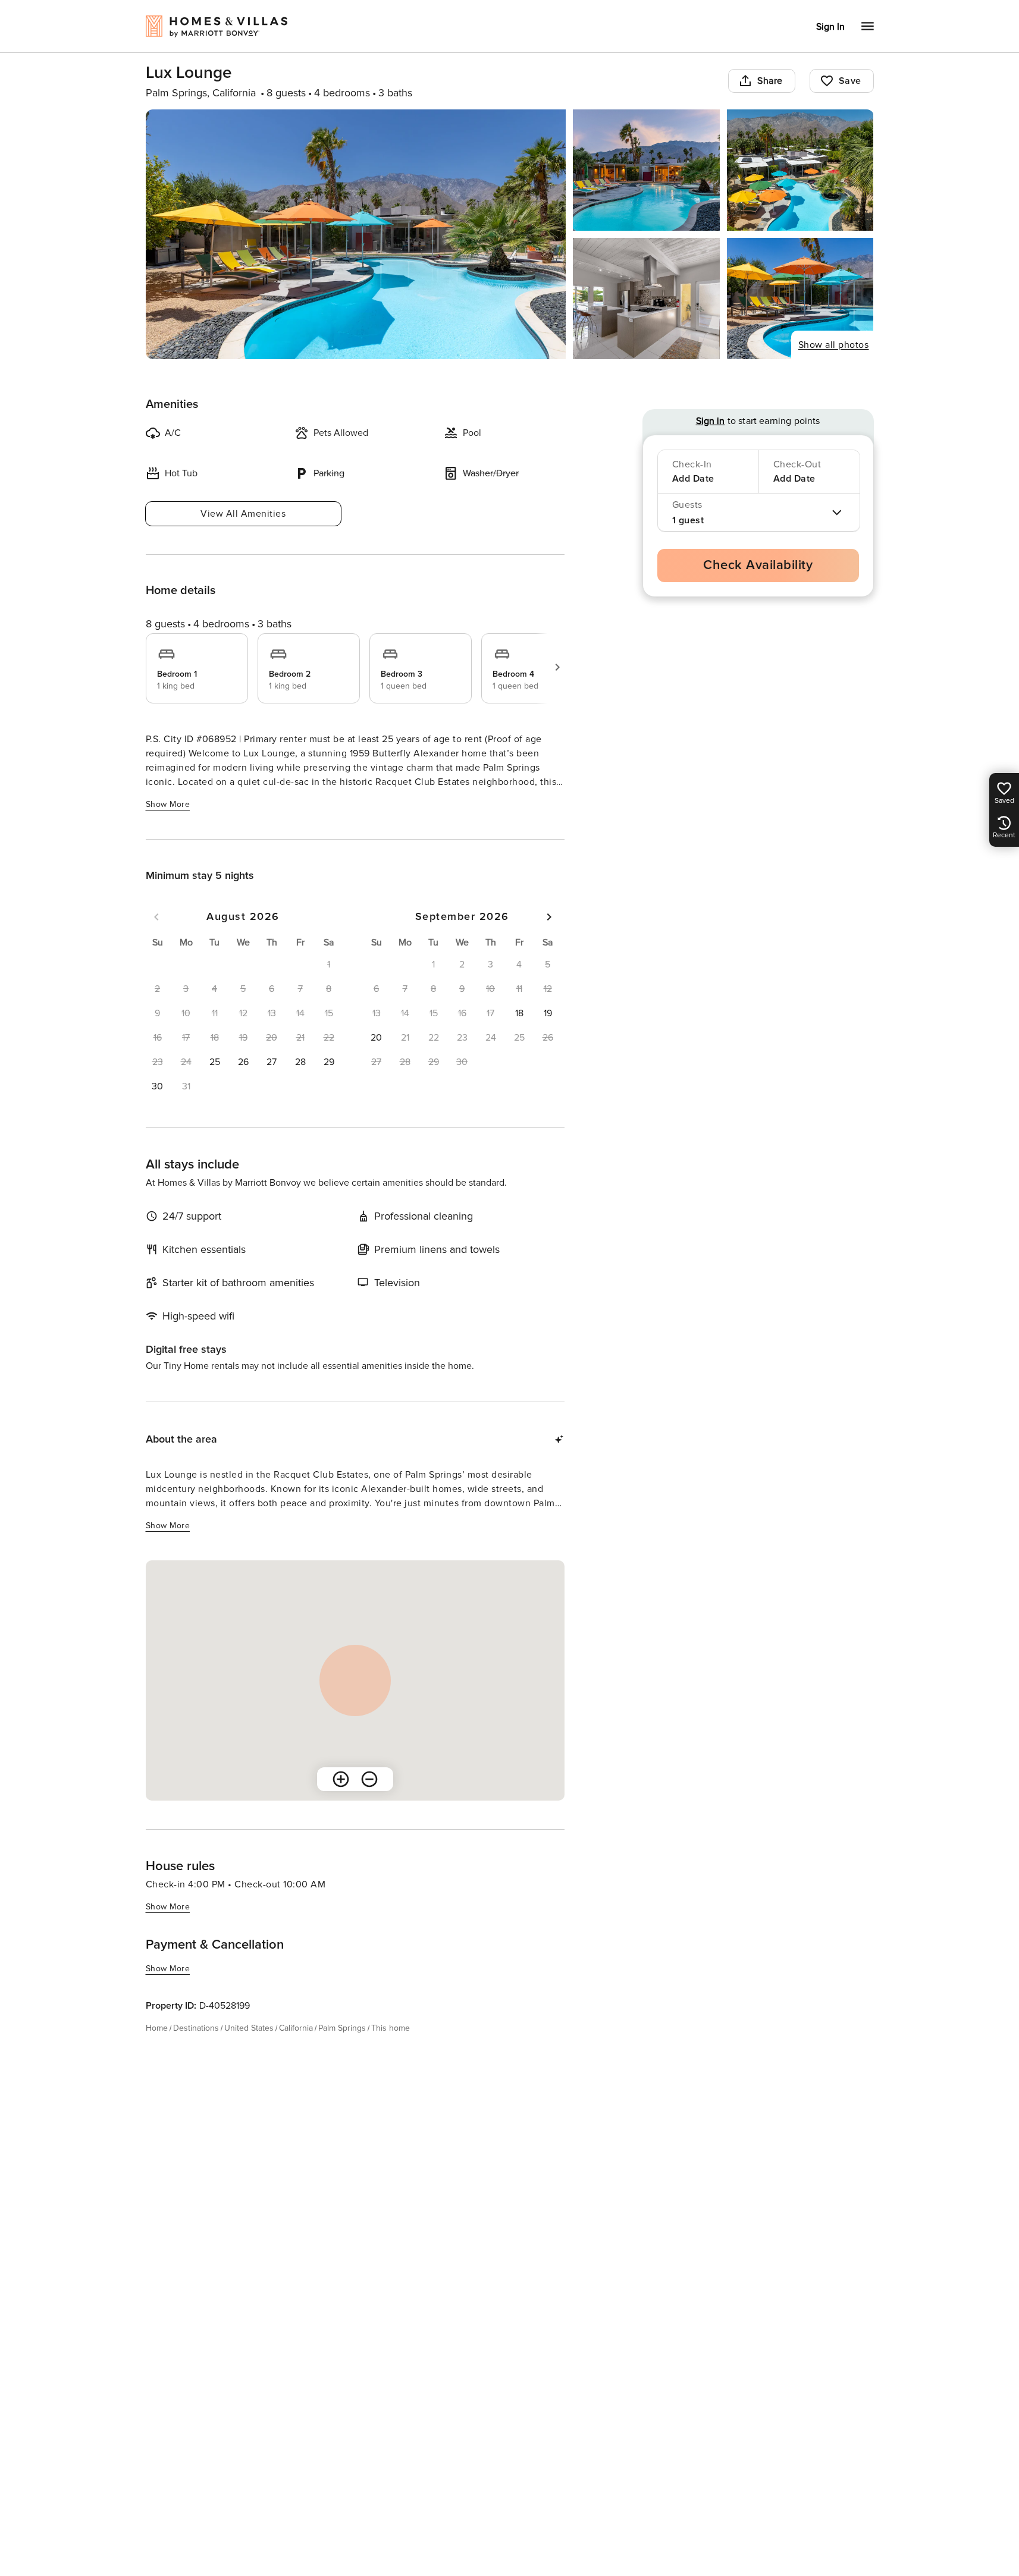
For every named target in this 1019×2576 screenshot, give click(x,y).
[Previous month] (156, 917)
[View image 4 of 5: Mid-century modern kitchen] (646, 299)
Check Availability (758, 565)
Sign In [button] (830, 27)
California (296, 2028)
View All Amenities (243, 514)
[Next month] (549, 917)
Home (157, 2028)
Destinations (196, 2028)
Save (850, 81)
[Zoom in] (341, 1779)
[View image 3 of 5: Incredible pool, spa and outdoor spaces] (800, 170)
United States (249, 2028)
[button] (215, 1062)
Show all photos (834, 345)
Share (770, 81)
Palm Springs (342, 2028)
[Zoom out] (369, 1779)
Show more (168, 804)
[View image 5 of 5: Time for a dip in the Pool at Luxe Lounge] (800, 299)
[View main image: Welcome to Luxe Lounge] (356, 234)
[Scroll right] (557, 667)
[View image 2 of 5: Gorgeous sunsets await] (646, 170)
